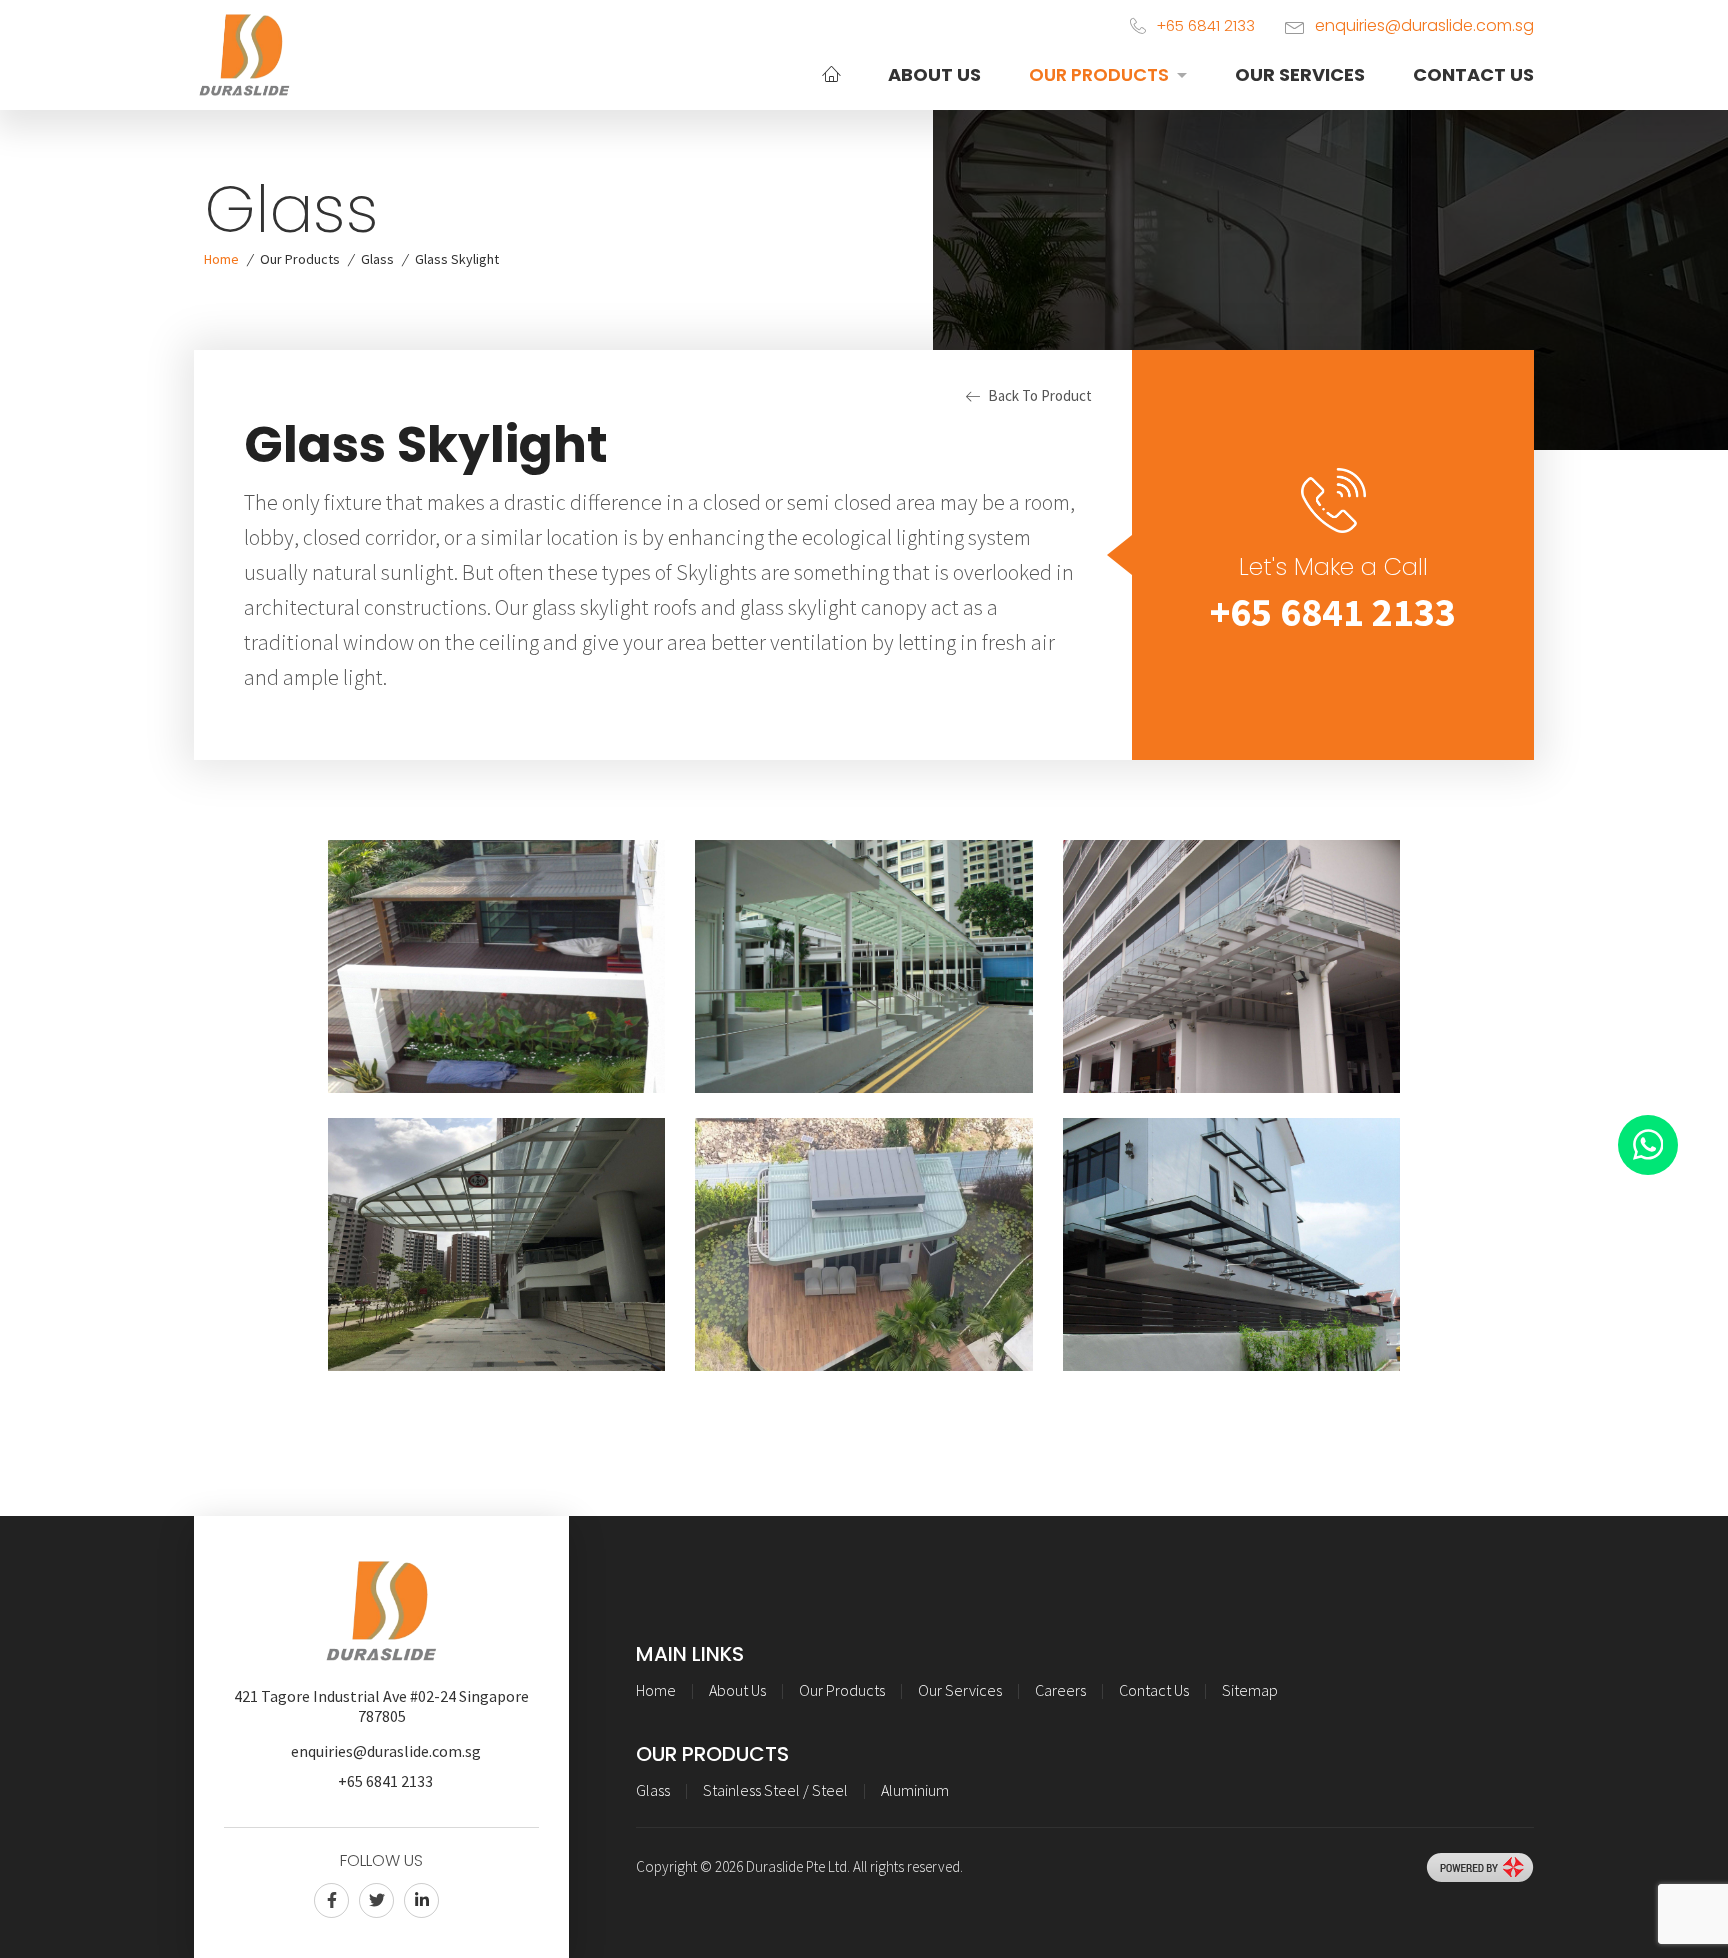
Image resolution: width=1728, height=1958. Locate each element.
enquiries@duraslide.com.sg (1424, 25)
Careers (1060, 1690)
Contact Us (1473, 74)
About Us (934, 74)
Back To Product (1040, 395)
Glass (377, 259)
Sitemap (1250, 1690)
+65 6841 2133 (1333, 612)
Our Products (1099, 74)
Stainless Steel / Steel (775, 1790)
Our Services (1300, 74)
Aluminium (915, 1790)
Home (221, 259)
